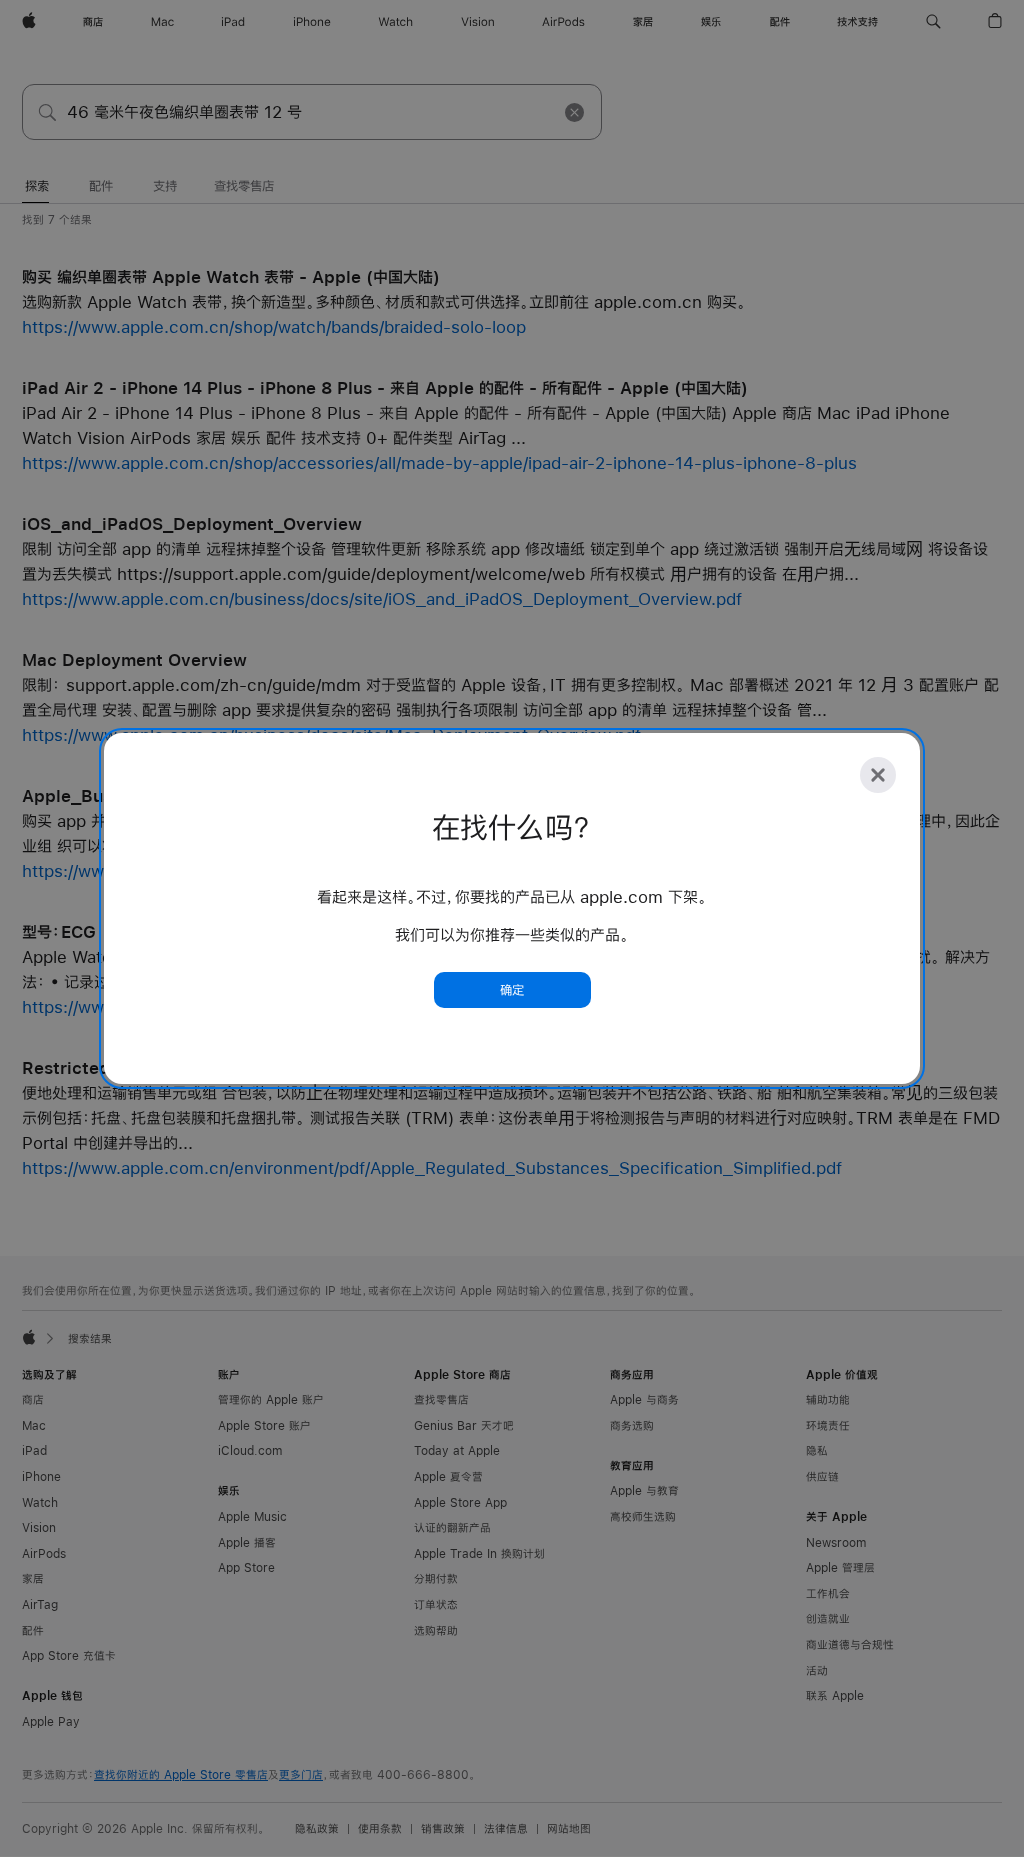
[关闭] (878, 775)
